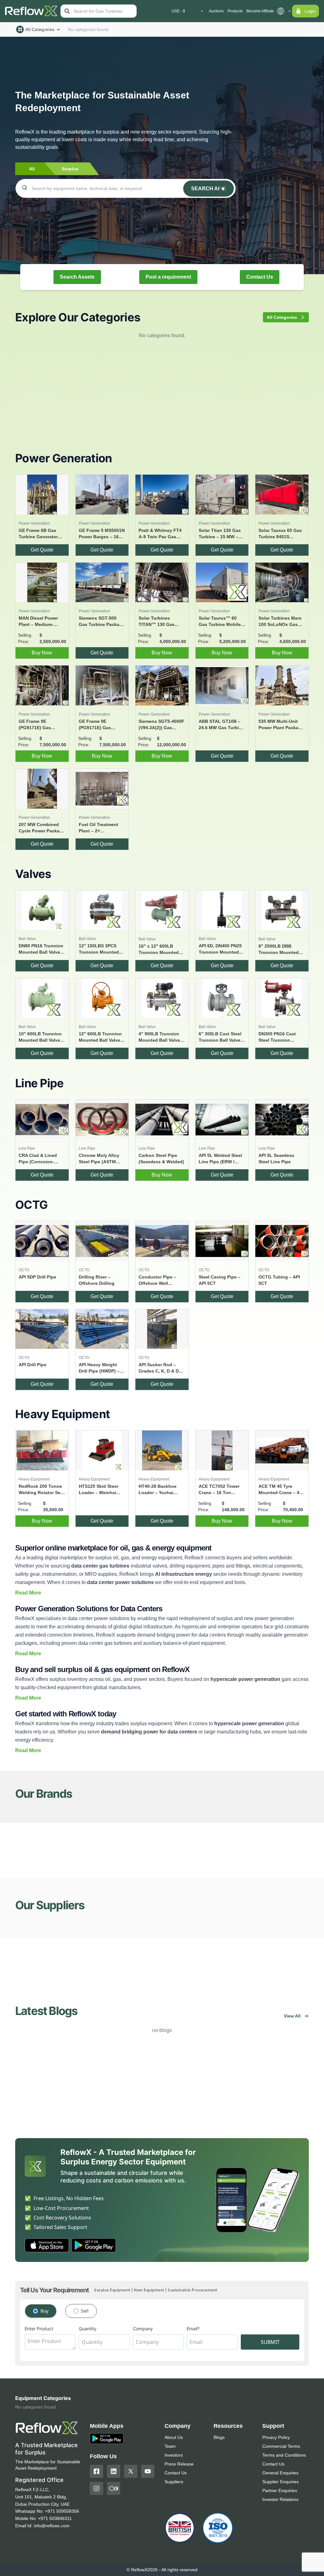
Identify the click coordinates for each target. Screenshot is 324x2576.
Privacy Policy (276, 2437)
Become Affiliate (260, 11)
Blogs (219, 2437)
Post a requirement (168, 277)
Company (143, 2329)
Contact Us (260, 277)
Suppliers (174, 2482)
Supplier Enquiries (280, 2482)
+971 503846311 (55, 2518)
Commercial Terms (281, 2446)
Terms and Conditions (284, 2455)
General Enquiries (280, 2473)
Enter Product (39, 2329)
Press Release (179, 2464)
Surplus (70, 169)
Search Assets (77, 277)
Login (310, 11)
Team (170, 2446)
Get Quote (42, 550)
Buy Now (42, 653)
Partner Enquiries (280, 2491)
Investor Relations (280, 2499)
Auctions (216, 11)
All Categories (40, 29)
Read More (28, 1593)
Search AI (205, 189)
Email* (193, 2329)
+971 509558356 (62, 2511)
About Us (174, 2437)
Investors (174, 2455)
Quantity (88, 2329)
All (32, 169)
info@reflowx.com (52, 2526)
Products (235, 11)
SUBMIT (270, 2342)
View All (292, 2016)
